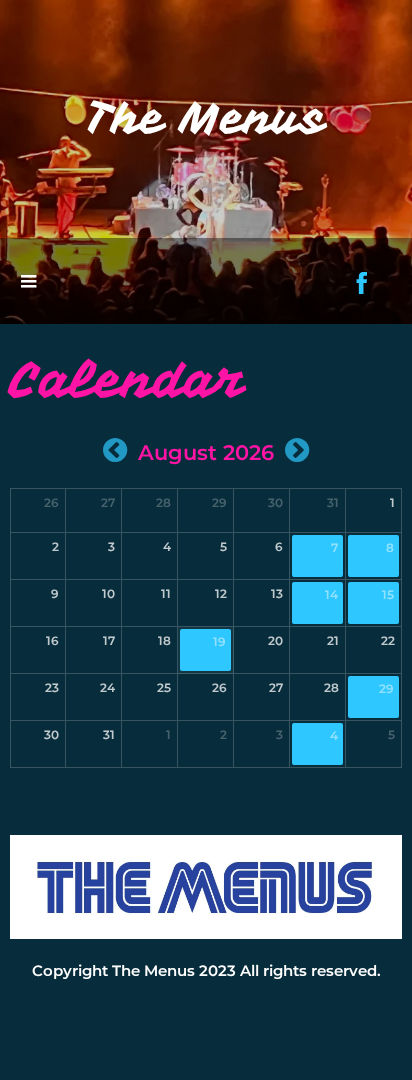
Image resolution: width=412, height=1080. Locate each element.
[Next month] (297, 450)
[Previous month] (115, 450)
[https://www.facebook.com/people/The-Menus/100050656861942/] (362, 283)
